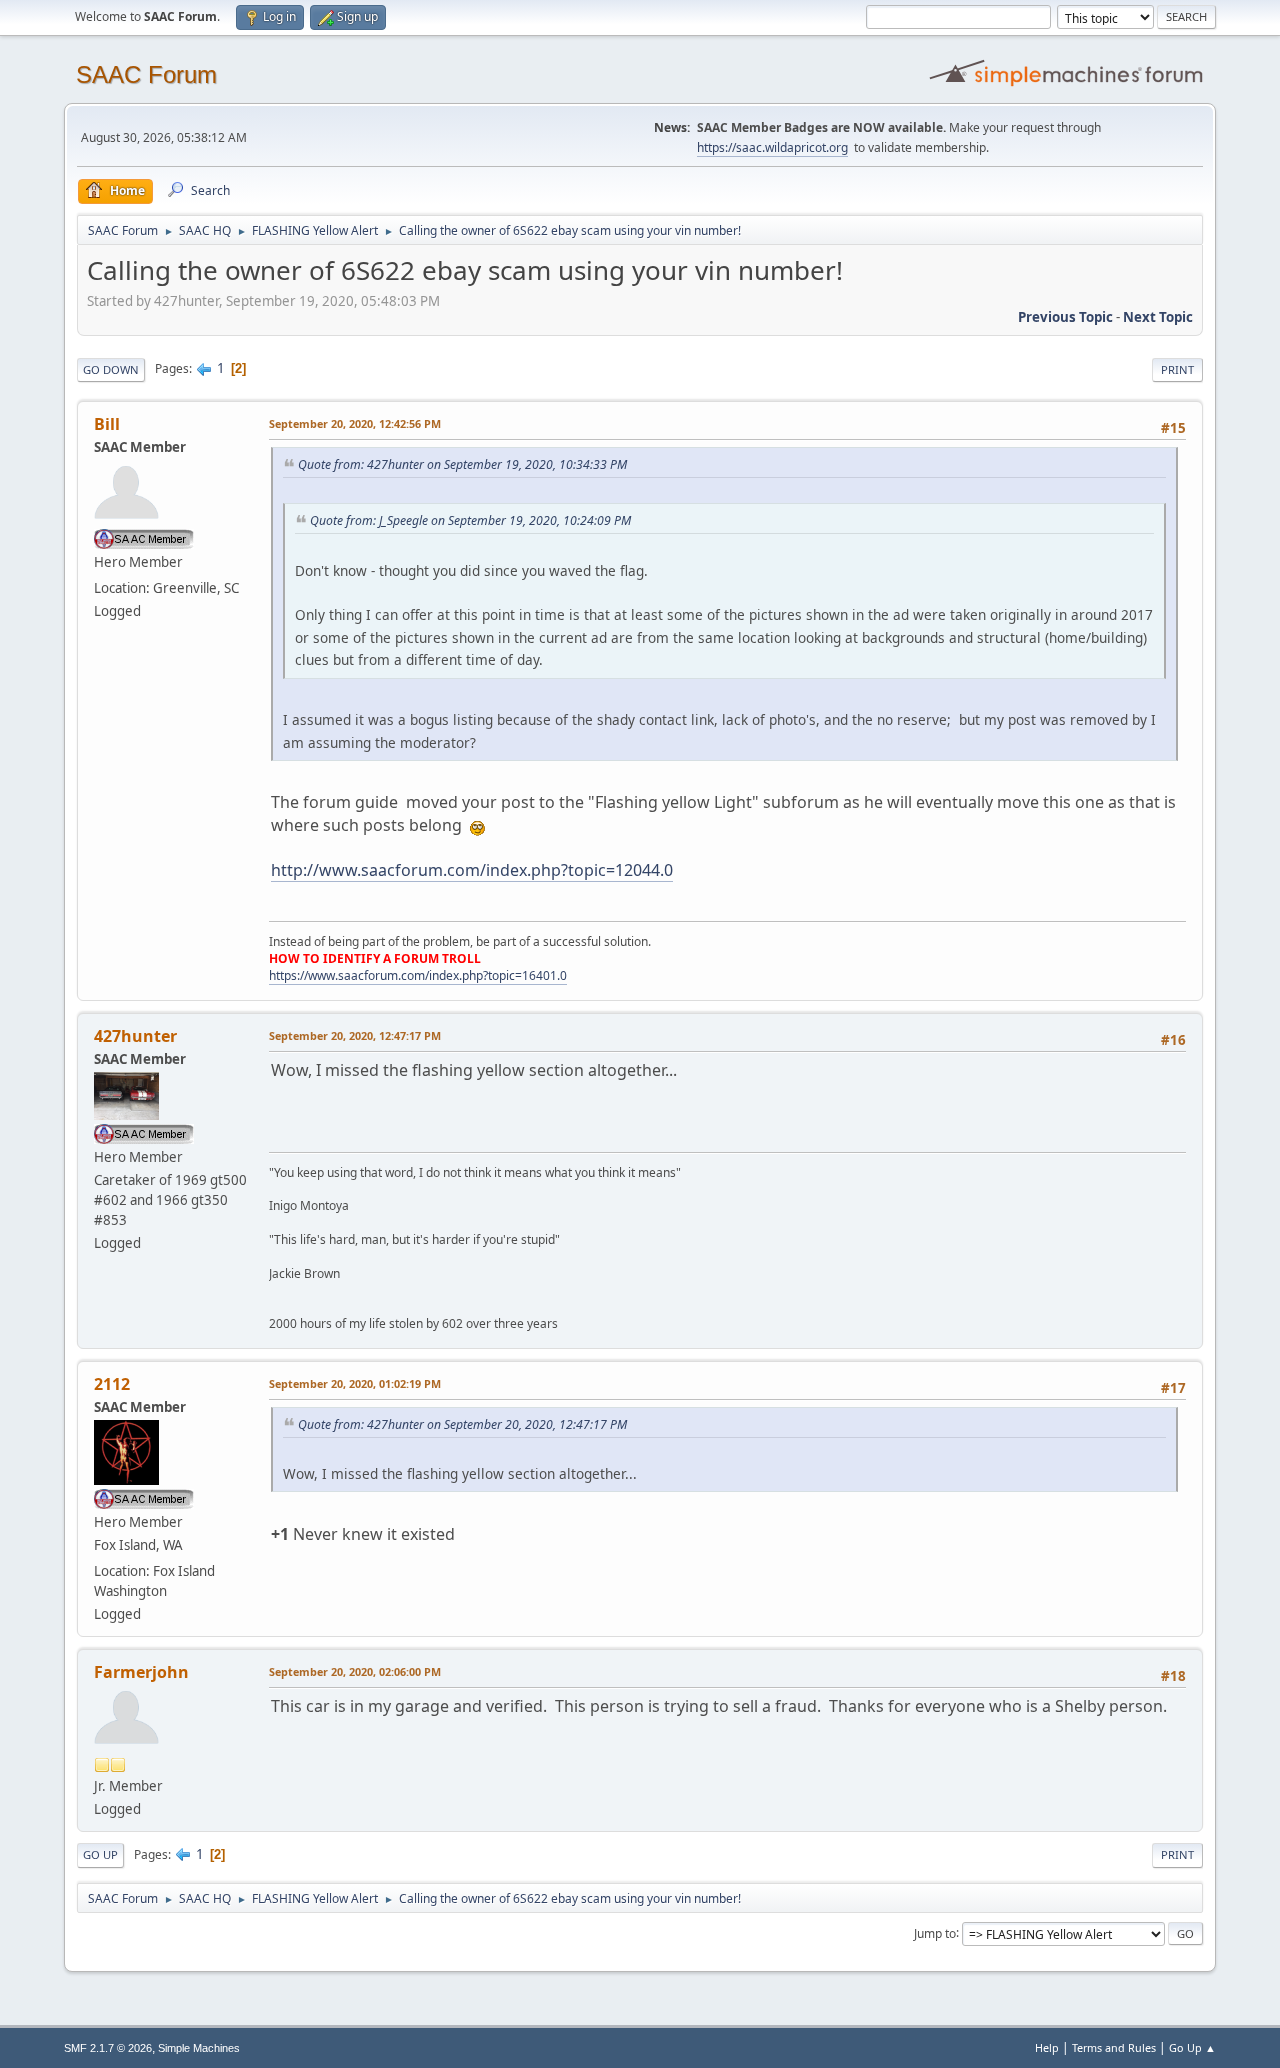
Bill (107, 424)
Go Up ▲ (1192, 2047)
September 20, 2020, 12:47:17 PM (355, 1035)
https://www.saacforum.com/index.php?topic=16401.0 (418, 975)
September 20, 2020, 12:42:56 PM (355, 423)
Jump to (935, 1932)
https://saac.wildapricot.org (772, 147)
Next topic (1158, 317)
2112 (112, 1384)
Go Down (111, 369)
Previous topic (1065, 317)
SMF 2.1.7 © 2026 (108, 2048)
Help (1047, 2047)
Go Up (100, 1854)
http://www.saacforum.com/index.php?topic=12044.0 (472, 870)
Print (1177, 369)
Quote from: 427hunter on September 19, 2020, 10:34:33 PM (462, 464)
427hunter (135, 1036)
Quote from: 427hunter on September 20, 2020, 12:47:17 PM (462, 1424)
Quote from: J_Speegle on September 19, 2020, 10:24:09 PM (470, 520)
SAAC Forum (146, 74)
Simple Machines (199, 2048)
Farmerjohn (141, 1672)
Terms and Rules (1114, 2047)
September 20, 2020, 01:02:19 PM (355, 1383)
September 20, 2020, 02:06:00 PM (355, 1671)
